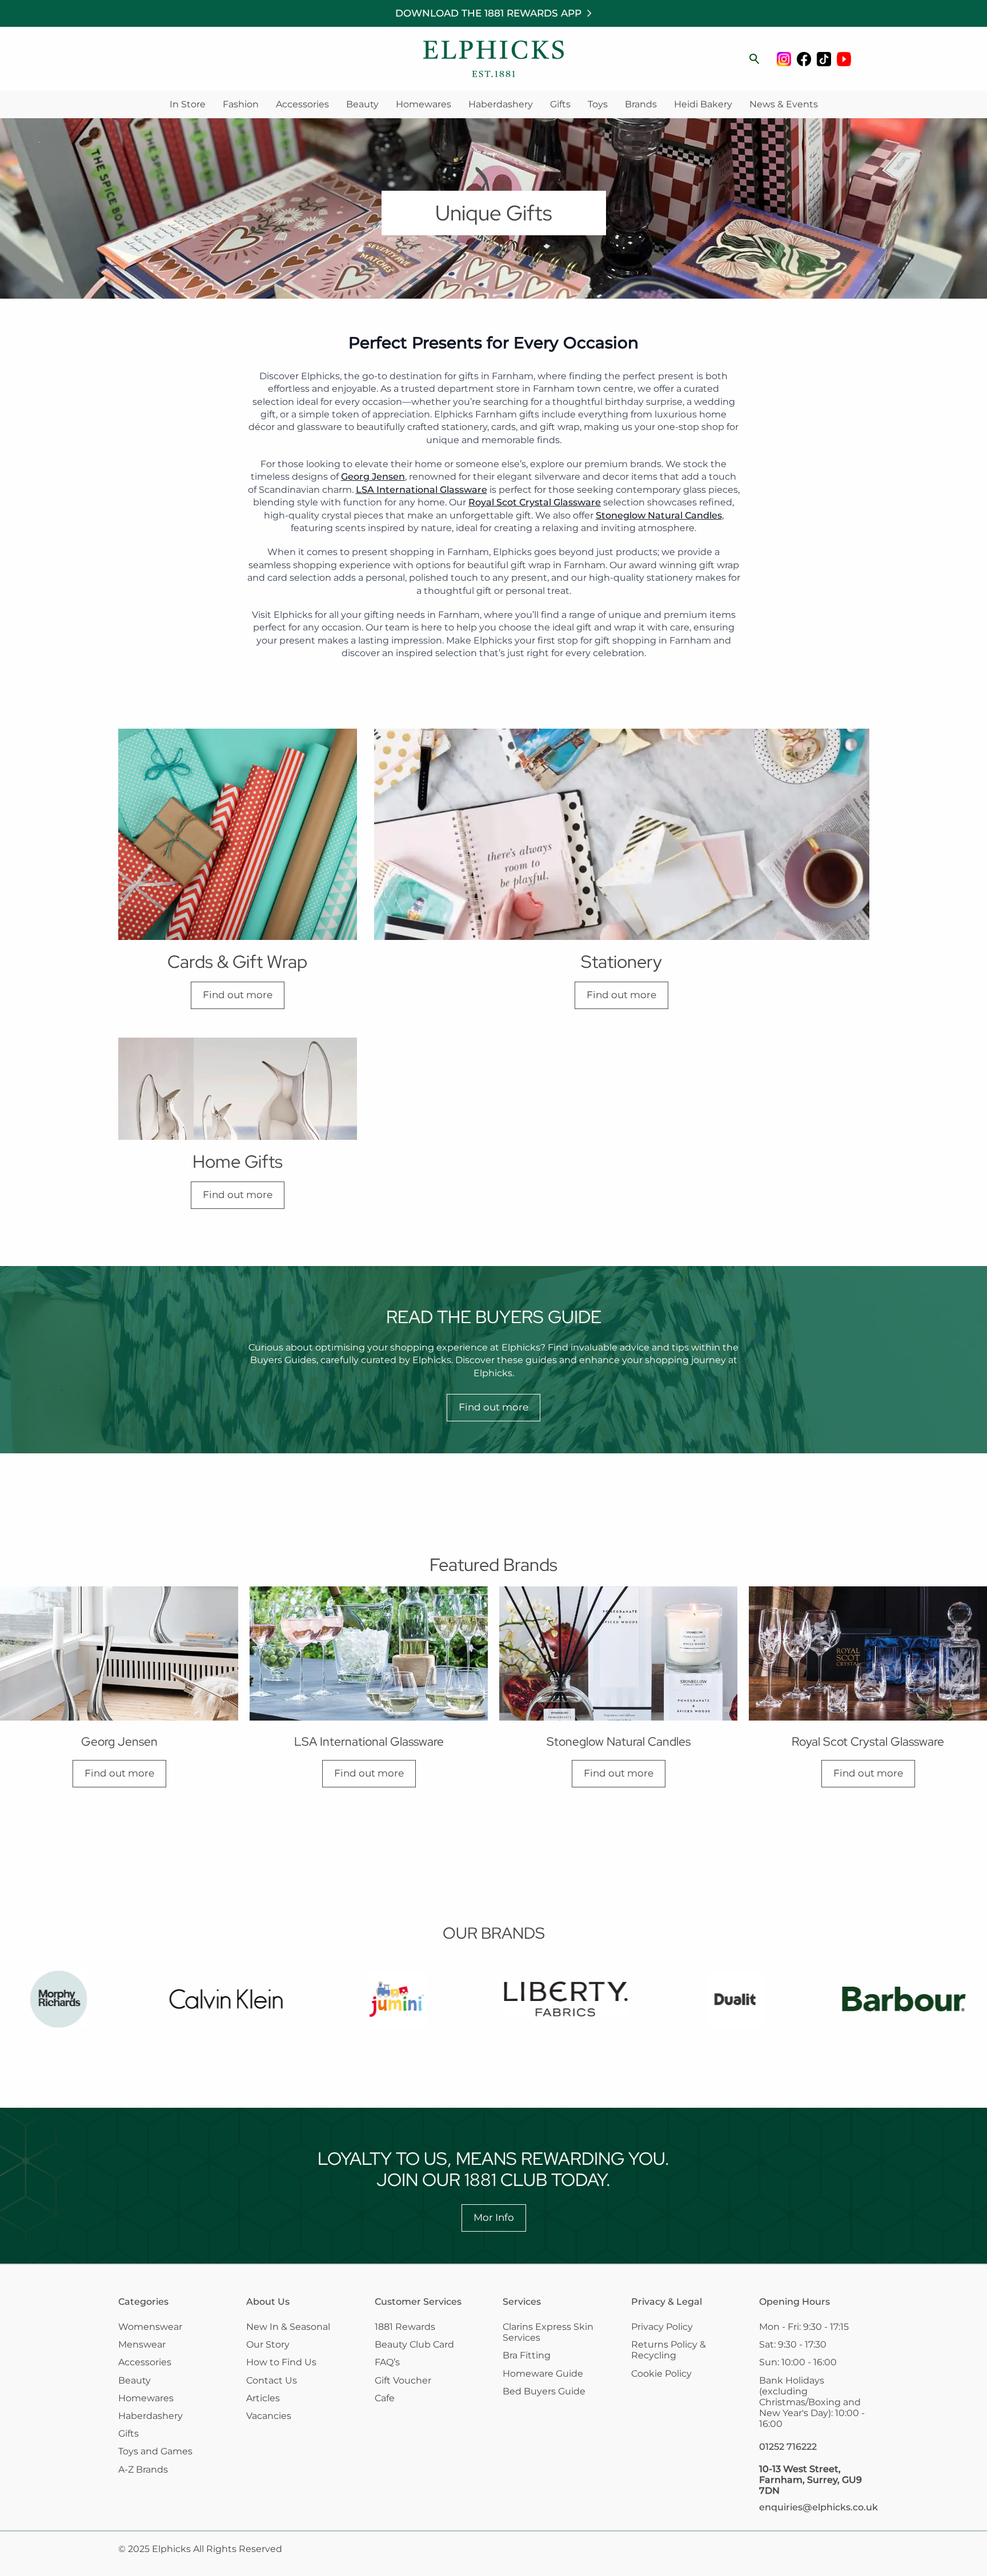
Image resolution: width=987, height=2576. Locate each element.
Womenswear (150, 2327)
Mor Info (494, 2217)
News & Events (784, 104)
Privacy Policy (662, 2327)
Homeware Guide (543, 2374)
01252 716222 (788, 2447)
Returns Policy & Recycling (669, 2350)
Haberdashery (501, 104)
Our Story (268, 2344)
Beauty (362, 104)
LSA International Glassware (422, 490)
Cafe (385, 2398)
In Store (188, 104)
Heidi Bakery (703, 104)
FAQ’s (387, 2362)
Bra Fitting (527, 2355)
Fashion (241, 104)
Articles (263, 2398)
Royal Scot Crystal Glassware (535, 502)
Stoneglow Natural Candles (659, 515)
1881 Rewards (405, 2327)
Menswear (142, 2344)
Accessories (302, 104)
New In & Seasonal (288, 2327)
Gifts (560, 104)
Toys (598, 104)
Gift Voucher (403, 2380)
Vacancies (269, 2416)
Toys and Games (155, 2451)
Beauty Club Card (414, 2344)
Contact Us (272, 2380)
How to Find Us (281, 2362)
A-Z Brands (143, 2469)
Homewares (424, 104)
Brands (641, 104)
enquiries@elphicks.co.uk (819, 2507)
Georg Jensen (373, 477)
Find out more (238, 995)
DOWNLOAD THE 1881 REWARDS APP (488, 13)
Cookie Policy (661, 2374)
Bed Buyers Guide (544, 2391)
